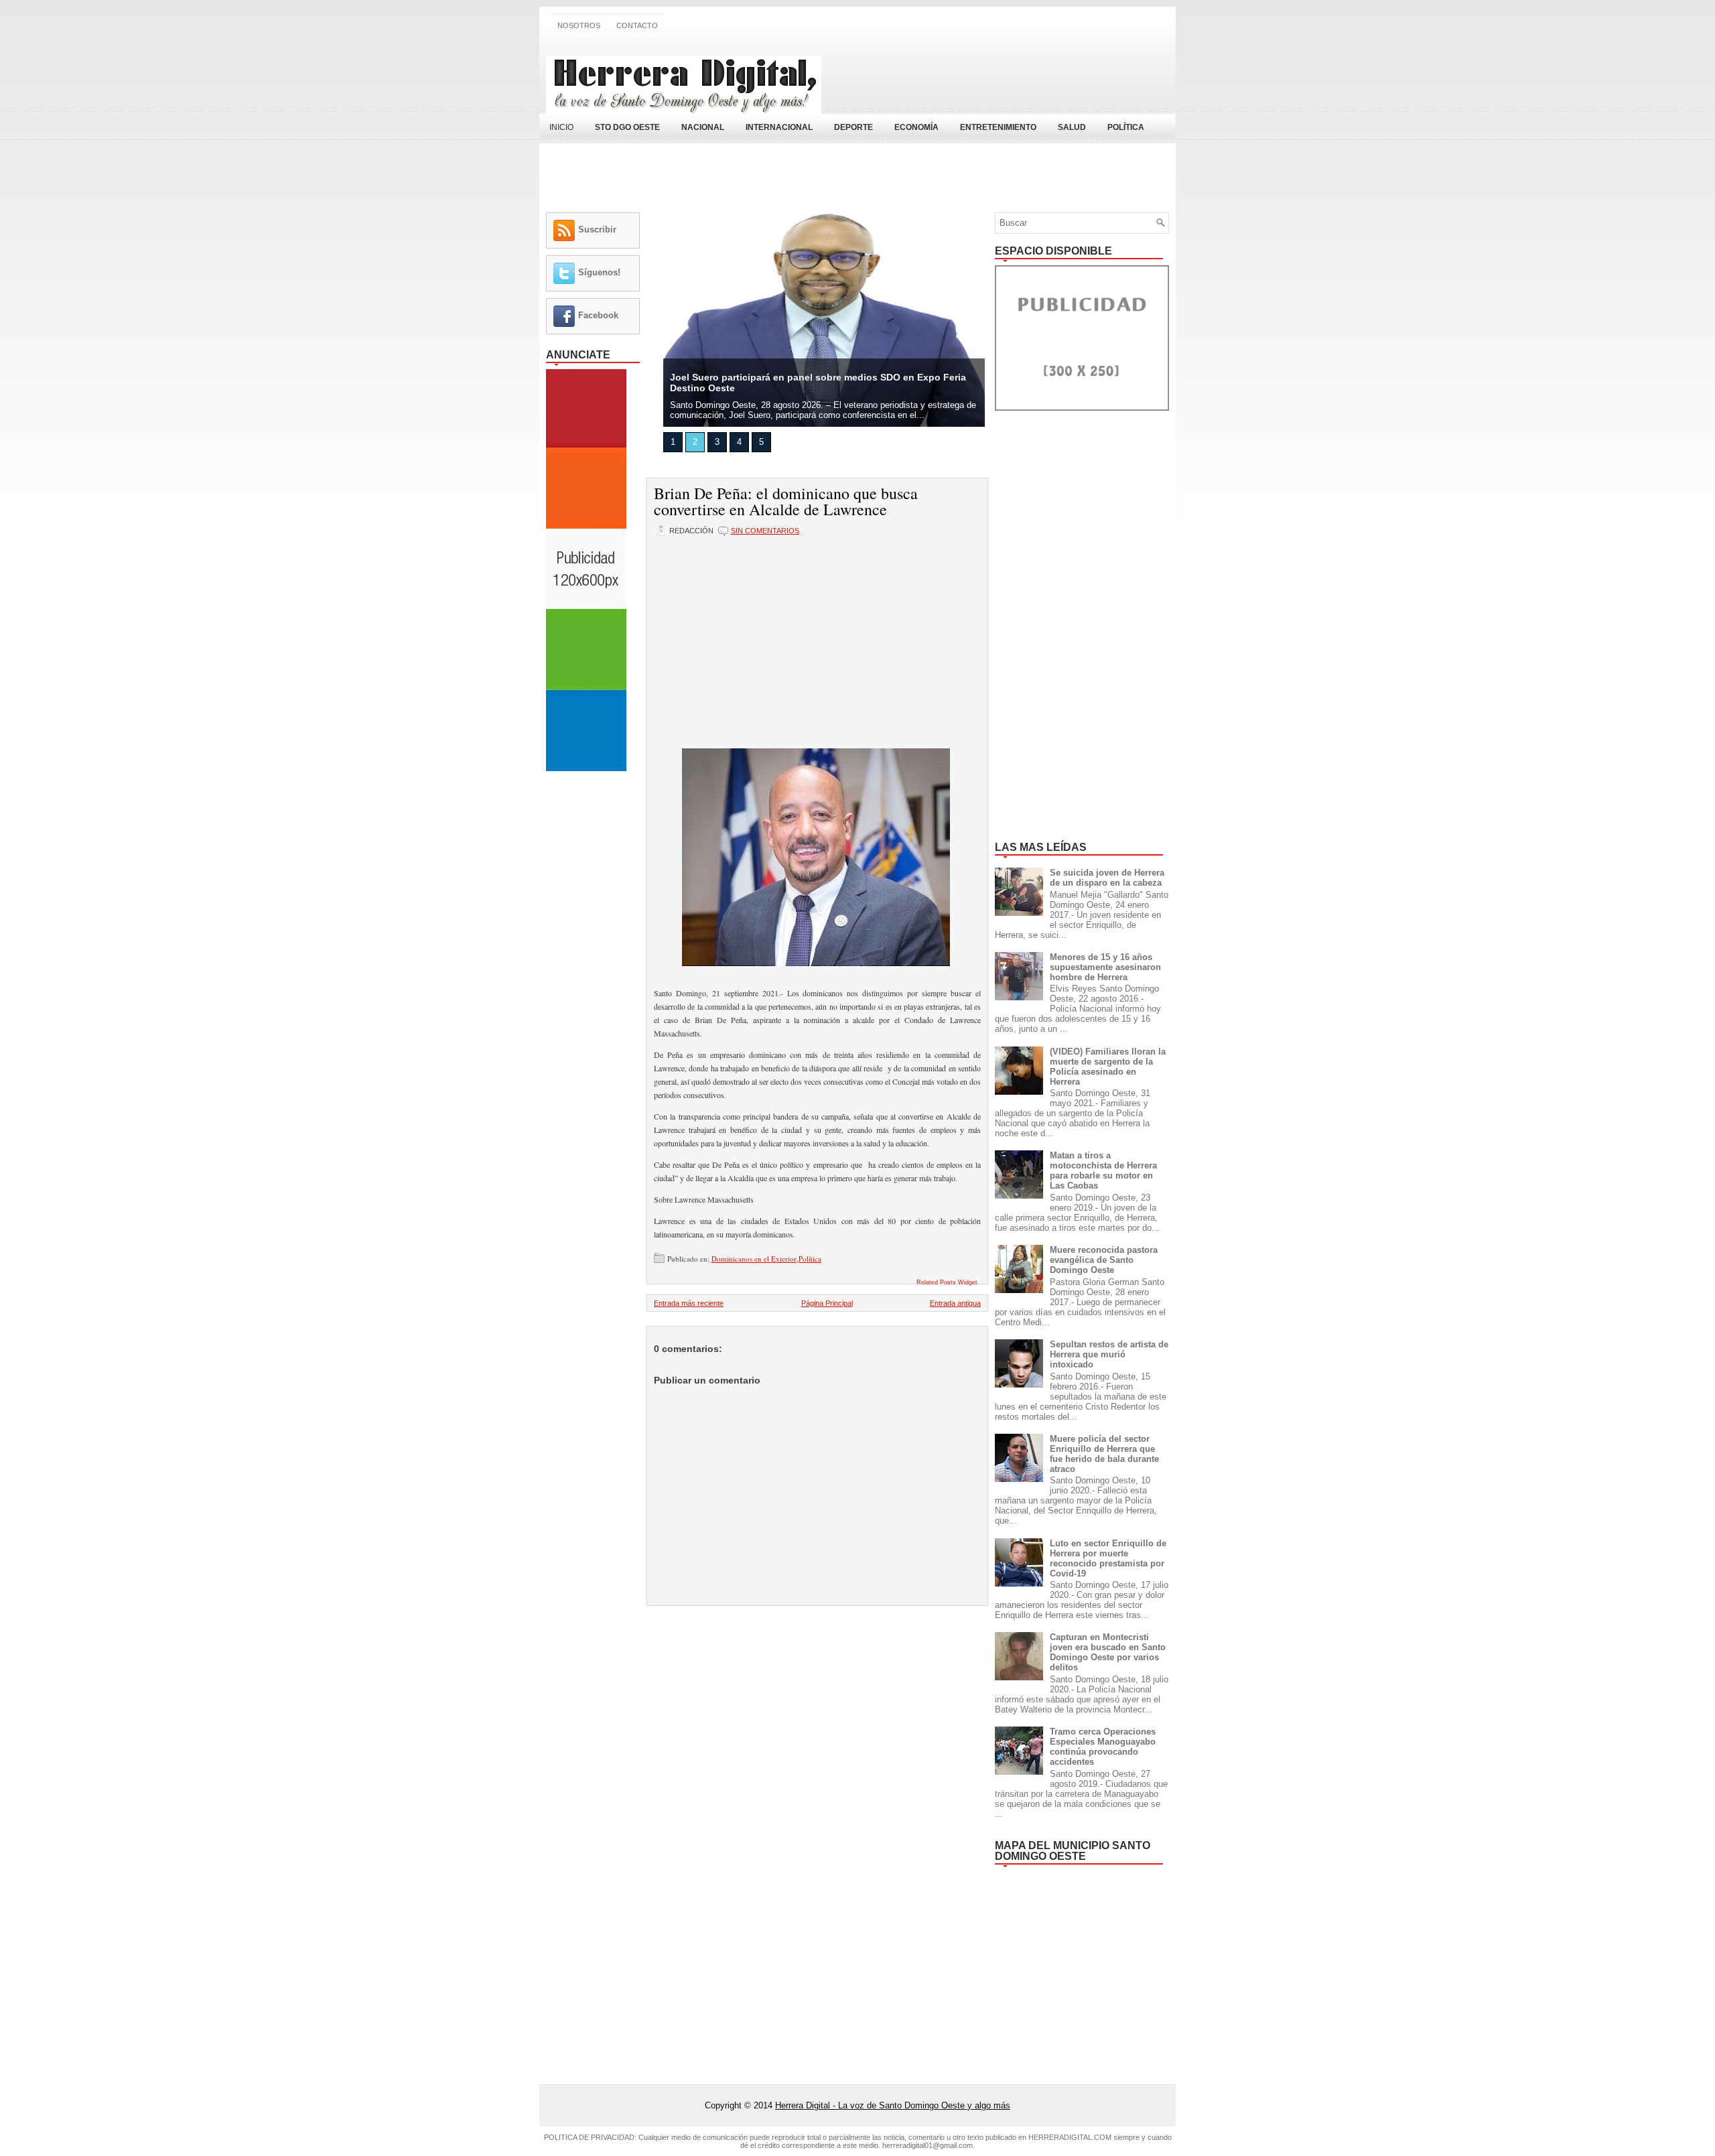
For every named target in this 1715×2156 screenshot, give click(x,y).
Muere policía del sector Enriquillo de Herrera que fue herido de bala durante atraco (1104, 1454)
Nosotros (579, 25)
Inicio (561, 127)
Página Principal (827, 1303)
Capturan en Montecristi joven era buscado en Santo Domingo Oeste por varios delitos (1108, 1652)
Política (810, 1259)
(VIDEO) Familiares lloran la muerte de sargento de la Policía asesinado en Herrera (1108, 1067)
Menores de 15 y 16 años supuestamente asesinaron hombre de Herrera (1105, 967)
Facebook (598, 315)
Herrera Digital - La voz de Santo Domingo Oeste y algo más (893, 2105)
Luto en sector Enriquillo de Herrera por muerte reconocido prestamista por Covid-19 (1108, 1558)
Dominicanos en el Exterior (754, 1259)
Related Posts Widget (947, 1282)
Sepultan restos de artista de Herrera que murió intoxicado (1109, 1354)
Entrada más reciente (689, 1303)
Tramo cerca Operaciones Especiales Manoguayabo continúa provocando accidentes (1103, 1747)
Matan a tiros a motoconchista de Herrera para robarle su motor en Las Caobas (1103, 1170)
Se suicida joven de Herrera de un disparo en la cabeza (1107, 878)
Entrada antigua (955, 1303)
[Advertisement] (1012, 76)
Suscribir (597, 229)
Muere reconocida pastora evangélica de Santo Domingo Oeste (1104, 1260)
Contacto (637, 25)
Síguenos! (599, 272)
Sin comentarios (765, 531)
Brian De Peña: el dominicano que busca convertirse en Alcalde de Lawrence (786, 501)
